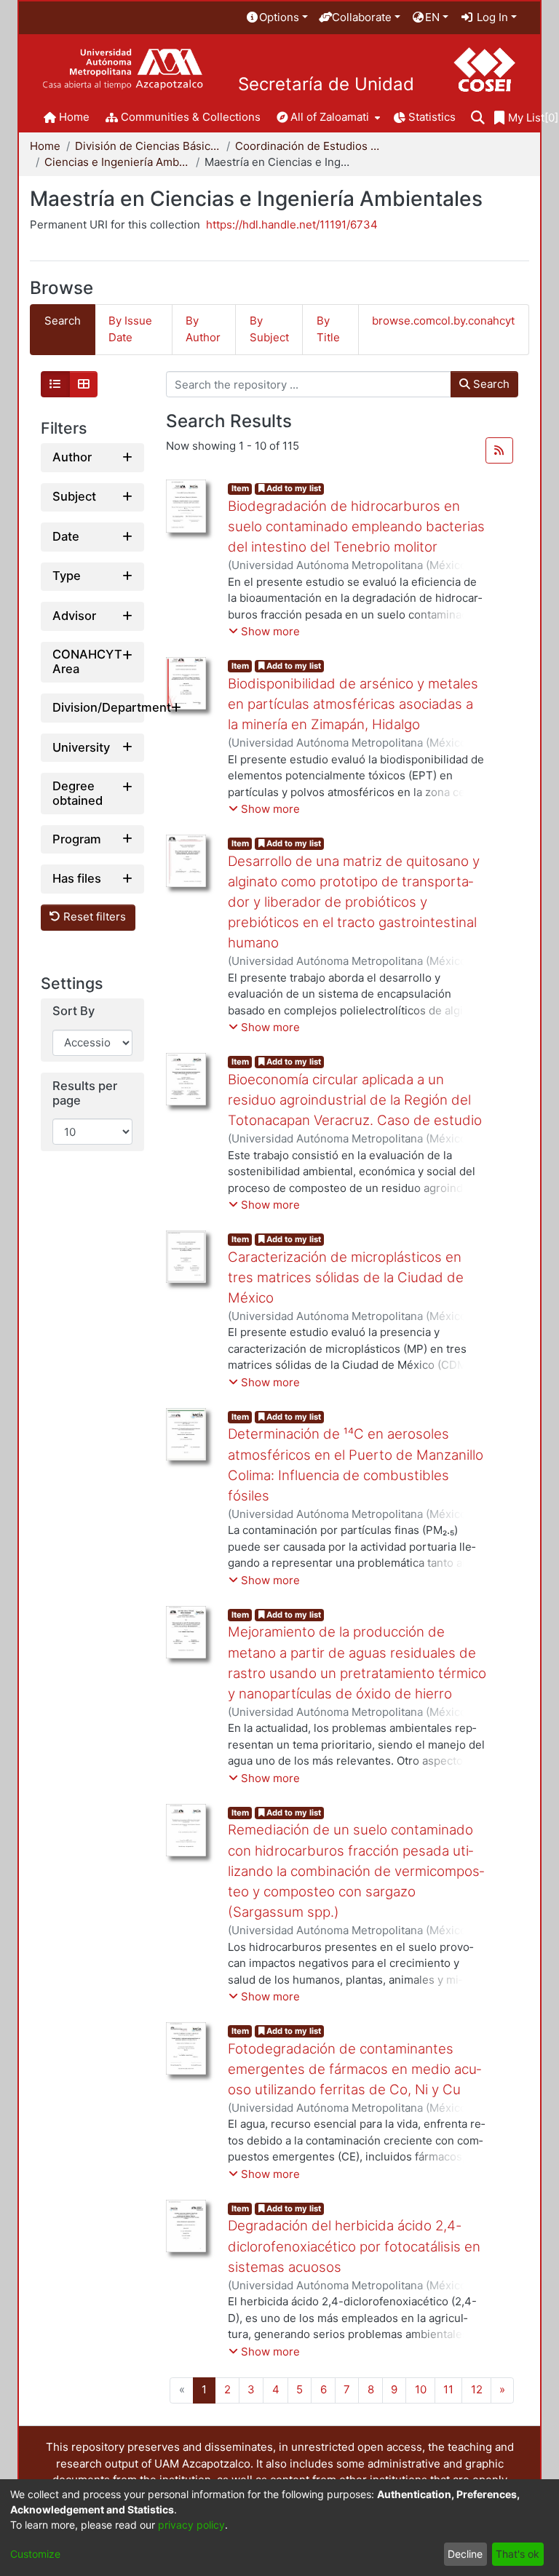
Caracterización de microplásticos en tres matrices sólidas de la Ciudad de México (346, 1277)
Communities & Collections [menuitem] (191, 117)
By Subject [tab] (269, 329)
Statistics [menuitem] (432, 117)
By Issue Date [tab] (130, 329)
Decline (465, 2554)
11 (448, 2389)
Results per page (85, 1093)
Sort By (74, 1011)
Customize (35, 2554)
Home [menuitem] (74, 117)
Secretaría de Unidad (326, 84)
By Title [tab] (328, 329)
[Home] (123, 69)
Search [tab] (63, 321)
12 (477, 2389)
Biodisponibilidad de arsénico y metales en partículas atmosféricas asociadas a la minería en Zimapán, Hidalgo (353, 704)
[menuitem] (277, 18)
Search (490, 384)
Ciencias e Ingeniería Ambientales (117, 162)
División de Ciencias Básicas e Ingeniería (148, 146)
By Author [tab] (203, 329)
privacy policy (191, 2525)
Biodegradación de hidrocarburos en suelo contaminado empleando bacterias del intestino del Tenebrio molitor (356, 526)
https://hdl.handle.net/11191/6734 (292, 224)
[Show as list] (55, 384)
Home (45, 146)
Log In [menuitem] (491, 17)
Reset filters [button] (93, 917)
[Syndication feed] (499, 450)
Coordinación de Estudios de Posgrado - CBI (308, 146)
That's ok (518, 2554)
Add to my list (293, 488)
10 (421, 2389)
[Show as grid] (84, 384)
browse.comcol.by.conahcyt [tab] (443, 321)
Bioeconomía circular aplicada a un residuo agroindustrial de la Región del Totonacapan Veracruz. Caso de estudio (355, 1100)
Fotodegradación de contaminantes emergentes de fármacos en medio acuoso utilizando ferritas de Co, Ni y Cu (354, 2069)
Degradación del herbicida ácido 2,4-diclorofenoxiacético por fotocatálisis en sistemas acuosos (354, 2246)
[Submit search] (478, 118)
